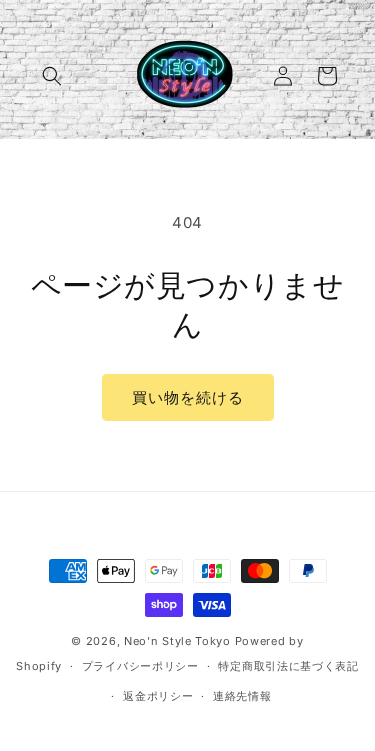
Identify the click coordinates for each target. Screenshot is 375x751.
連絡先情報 (242, 696)
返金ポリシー (158, 696)
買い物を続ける (188, 397)
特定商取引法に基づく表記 (288, 666)
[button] (52, 76)
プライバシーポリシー (140, 666)
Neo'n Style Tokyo (177, 641)
